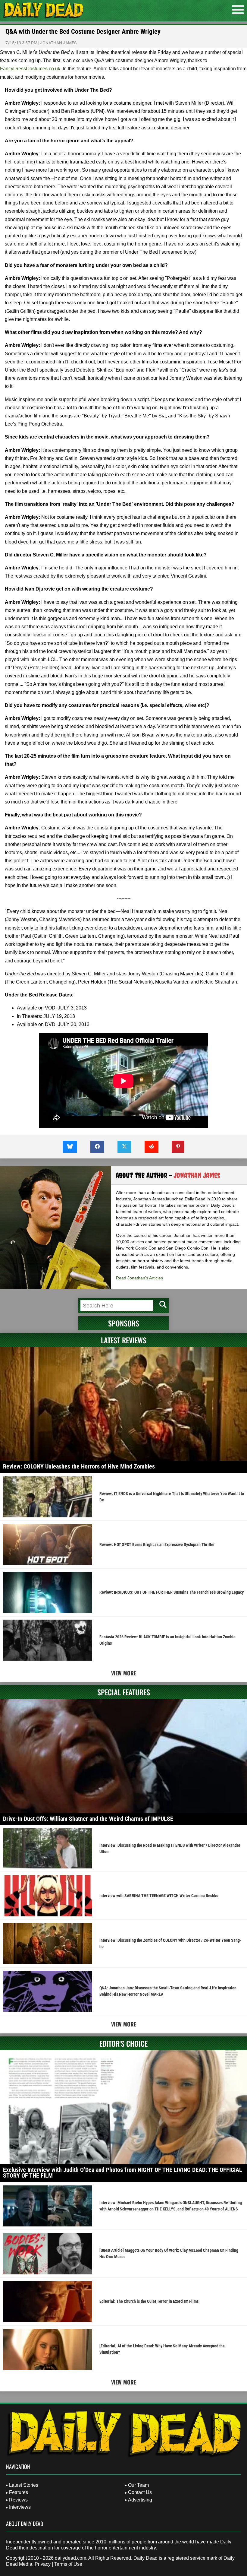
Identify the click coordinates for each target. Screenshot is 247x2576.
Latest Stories (24, 2485)
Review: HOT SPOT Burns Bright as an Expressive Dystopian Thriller (157, 1545)
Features (19, 2492)
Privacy (43, 2564)
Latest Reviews (124, 1340)
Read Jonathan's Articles (139, 1278)
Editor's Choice (123, 2043)
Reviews (18, 2500)
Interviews (20, 2507)
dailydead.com (70, 2558)
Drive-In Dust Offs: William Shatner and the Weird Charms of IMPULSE (88, 1819)
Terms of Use (68, 2564)
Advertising (140, 2500)
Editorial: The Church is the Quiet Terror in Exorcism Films (149, 2301)
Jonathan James (58, 43)
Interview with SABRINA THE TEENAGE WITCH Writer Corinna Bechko (159, 1896)
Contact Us (140, 2492)
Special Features (124, 1692)
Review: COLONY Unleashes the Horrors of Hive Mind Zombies (79, 1466)
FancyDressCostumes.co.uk (30, 69)
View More (124, 1673)
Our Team (138, 2485)
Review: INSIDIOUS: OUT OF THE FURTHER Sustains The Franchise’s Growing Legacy (172, 1592)
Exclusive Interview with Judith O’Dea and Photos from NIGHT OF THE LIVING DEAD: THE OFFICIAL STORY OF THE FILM (123, 2173)
